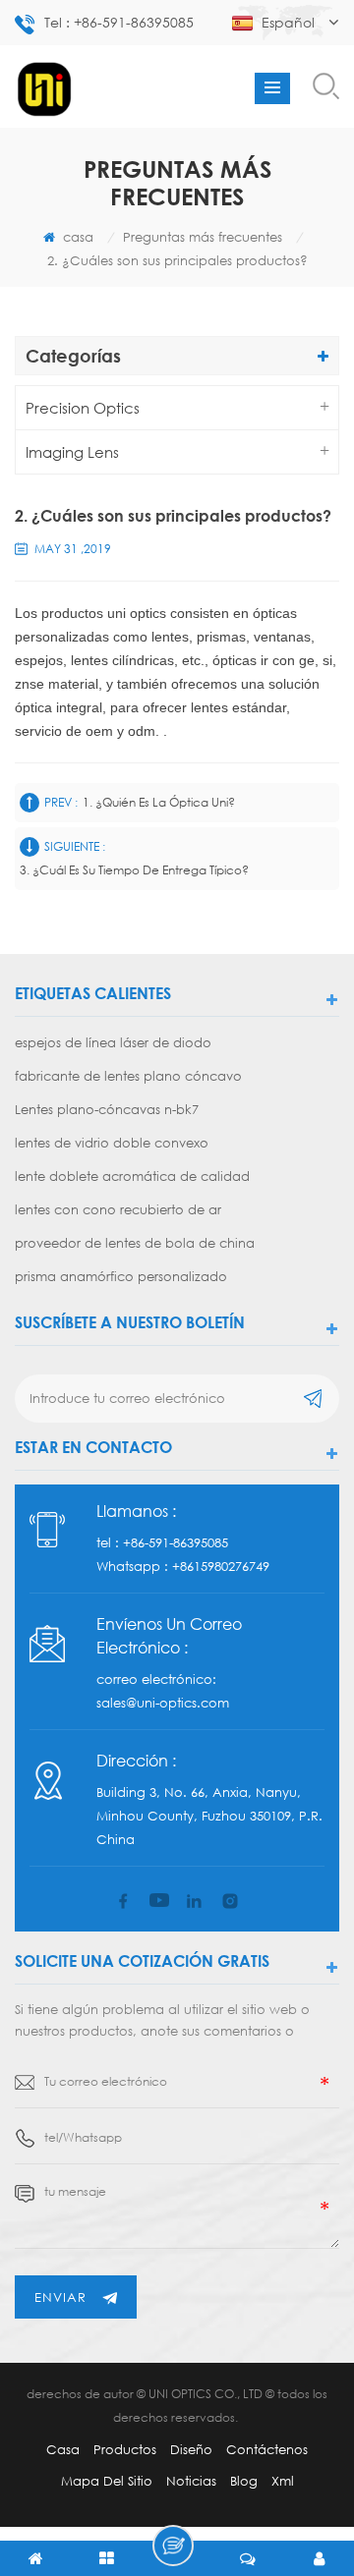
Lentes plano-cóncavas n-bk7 (107, 1109)
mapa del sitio (107, 2481)
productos (125, 2449)
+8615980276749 (221, 1566)
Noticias (191, 2481)
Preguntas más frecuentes (203, 237)
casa (76, 237)
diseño (191, 2449)
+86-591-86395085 (176, 1542)
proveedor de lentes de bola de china (135, 1243)
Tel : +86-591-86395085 (119, 22)
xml (283, 2481)
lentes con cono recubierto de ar (118, 1209)
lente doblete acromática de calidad (132, 1176)
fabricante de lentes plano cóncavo (128, 1076)
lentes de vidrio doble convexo (112, 1143)
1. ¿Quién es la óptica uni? (159, 802)
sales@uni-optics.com (163, 1703)
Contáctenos (267, 2449)
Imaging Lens (72, 452)
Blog (244, 2481)
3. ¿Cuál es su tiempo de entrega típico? (134, 870)
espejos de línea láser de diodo (113, 1042)
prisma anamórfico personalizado (121, 1276)
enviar (60, 2297)
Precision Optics (83, 408)
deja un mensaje (173, 2546)
